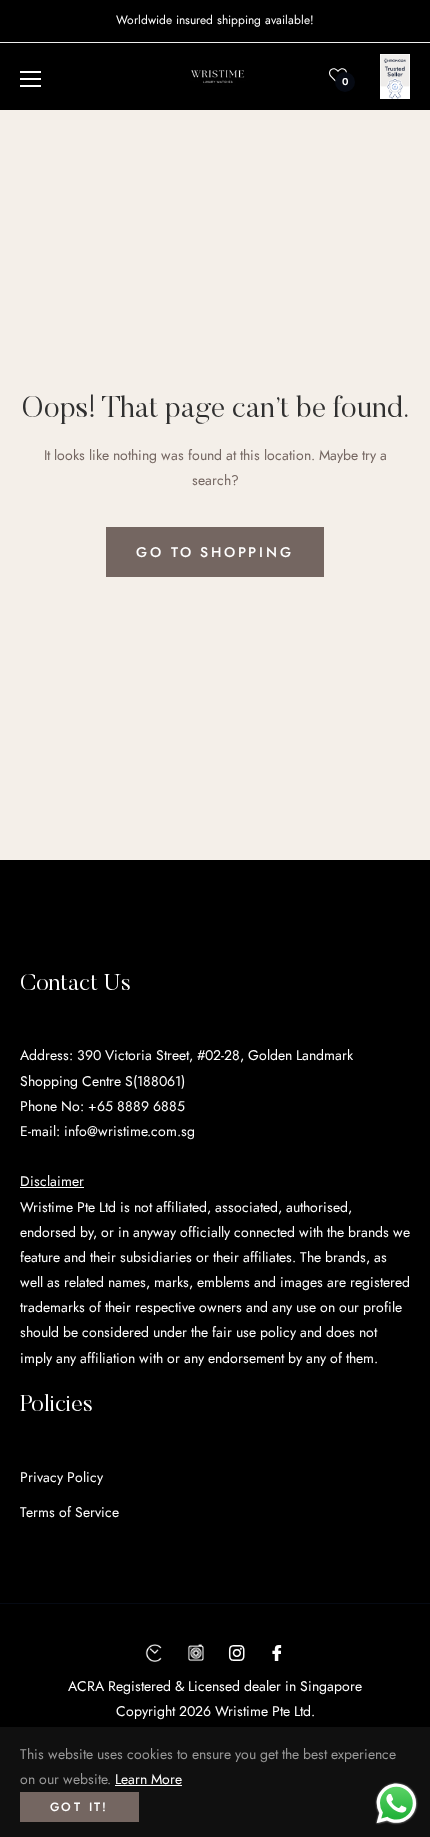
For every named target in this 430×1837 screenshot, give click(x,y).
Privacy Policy (61, 1477)
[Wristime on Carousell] (196, 1651)
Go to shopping (214, 552)
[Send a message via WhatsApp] (396, 1803)
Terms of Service (69, 1512)
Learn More (148, 1779)
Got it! (79, 1807)
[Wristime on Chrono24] (154, 1651)
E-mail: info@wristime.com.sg (107, 1131)
